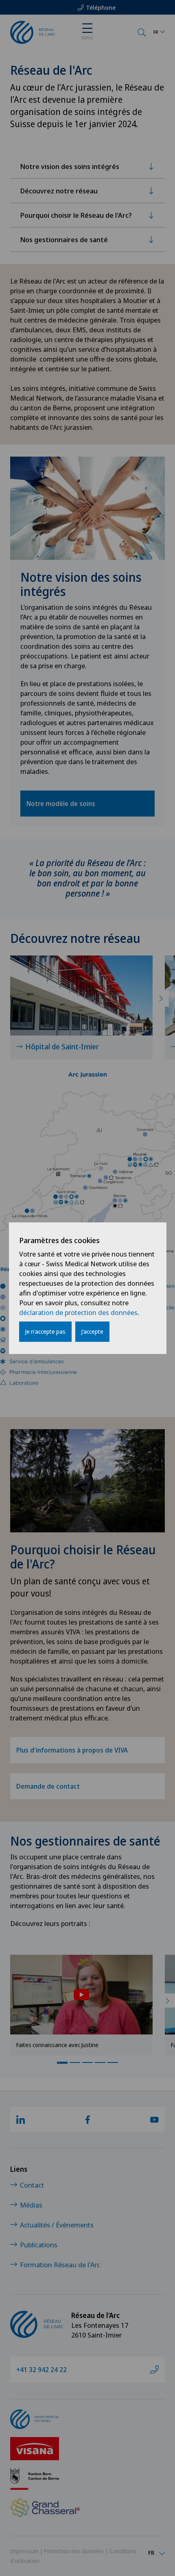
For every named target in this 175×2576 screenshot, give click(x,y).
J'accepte (92, 1331)
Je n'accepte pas (45, 1331)
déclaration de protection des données (78, 1312)
